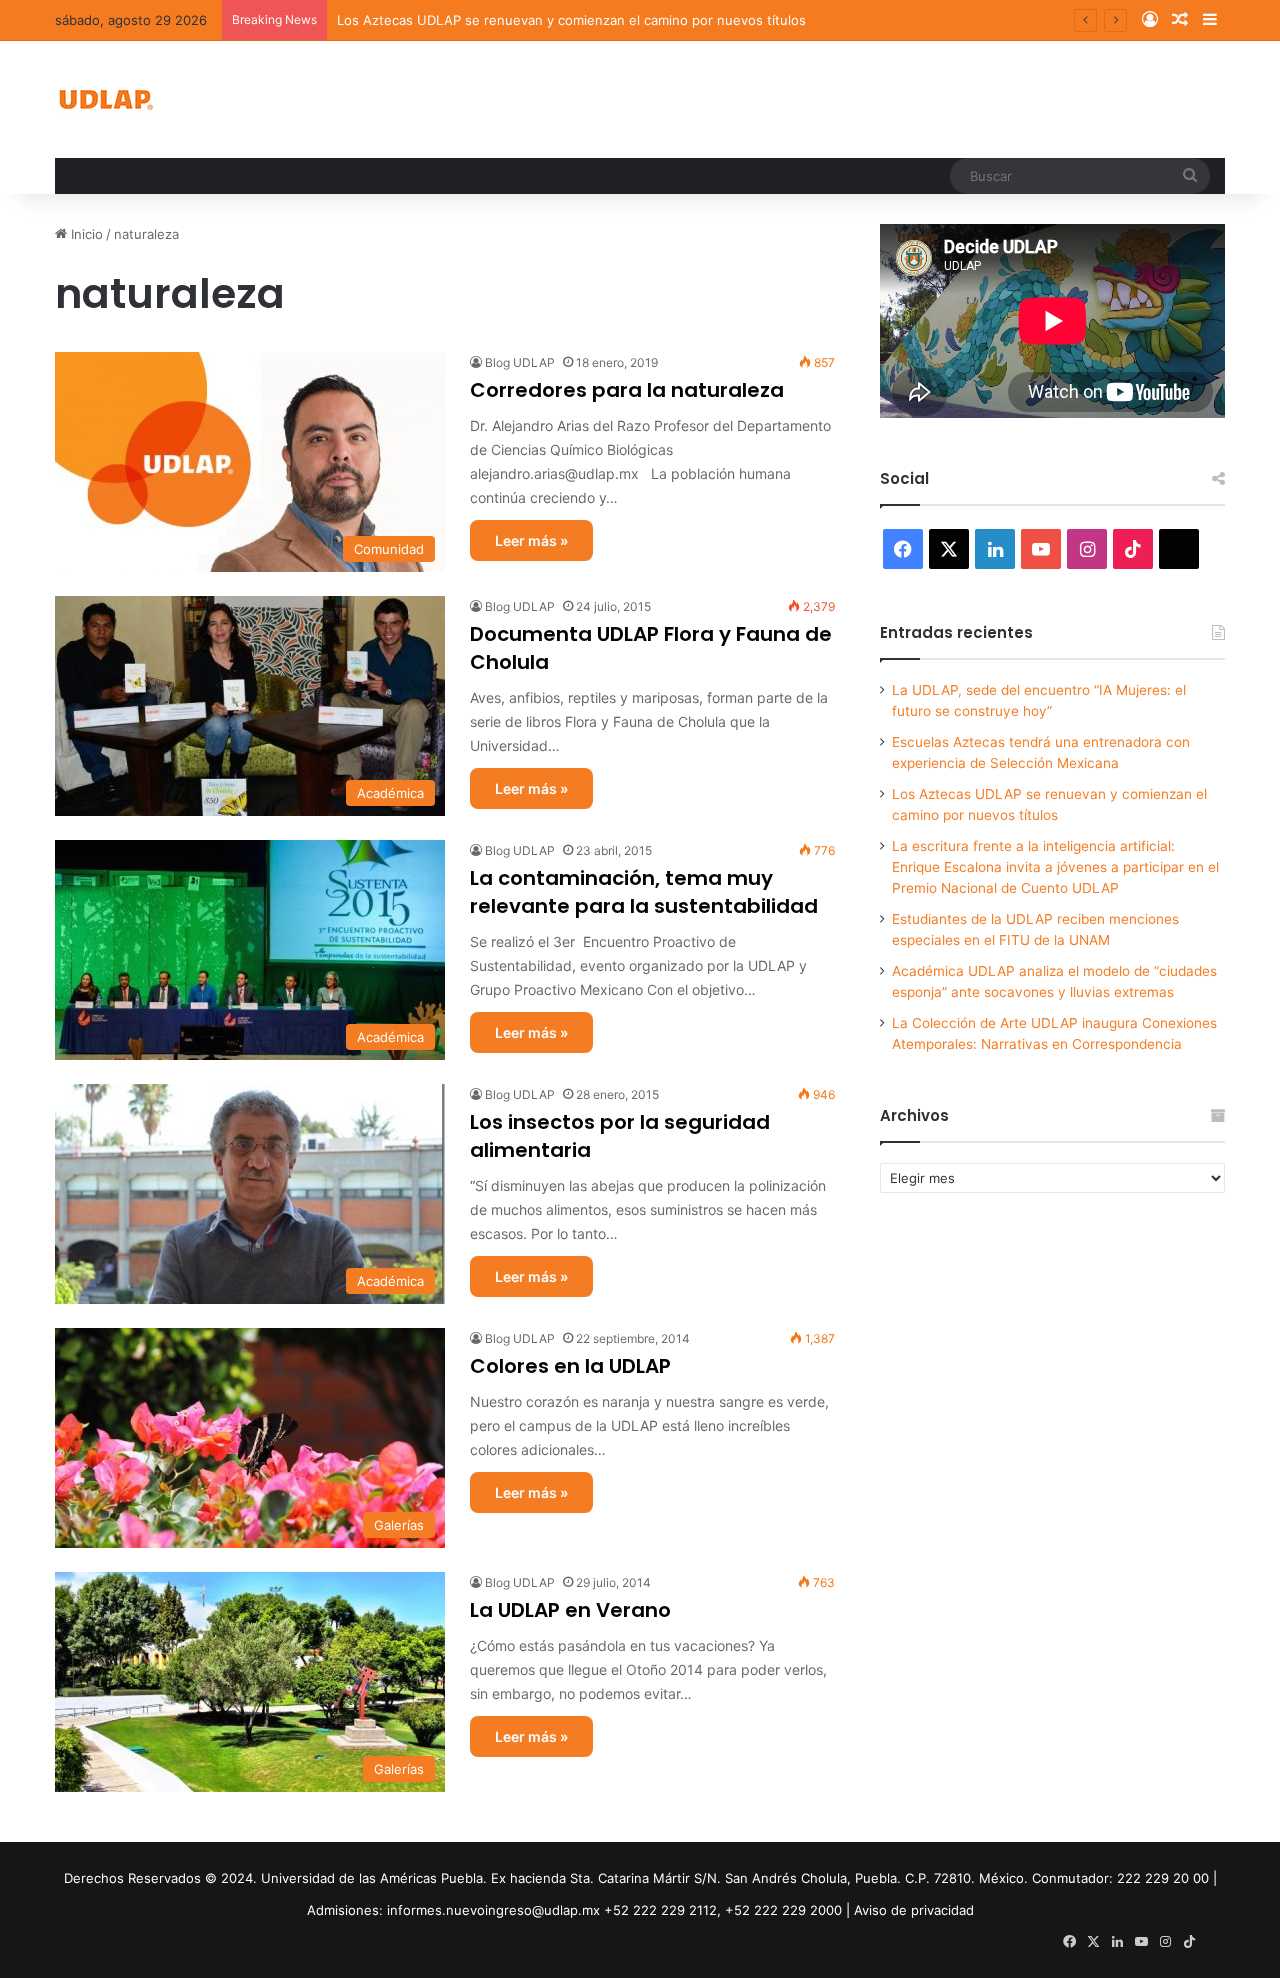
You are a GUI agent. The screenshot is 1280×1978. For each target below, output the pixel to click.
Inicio (85, 234)
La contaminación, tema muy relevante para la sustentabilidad (644, 892)
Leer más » (531, 540)
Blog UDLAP (520, 362)
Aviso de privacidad (914, 1910)
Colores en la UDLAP (570, 1366)
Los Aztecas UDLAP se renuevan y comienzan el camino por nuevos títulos (571, 20)
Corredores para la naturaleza (627, 390)
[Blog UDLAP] (105, 99)
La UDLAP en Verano (570, 1610)
